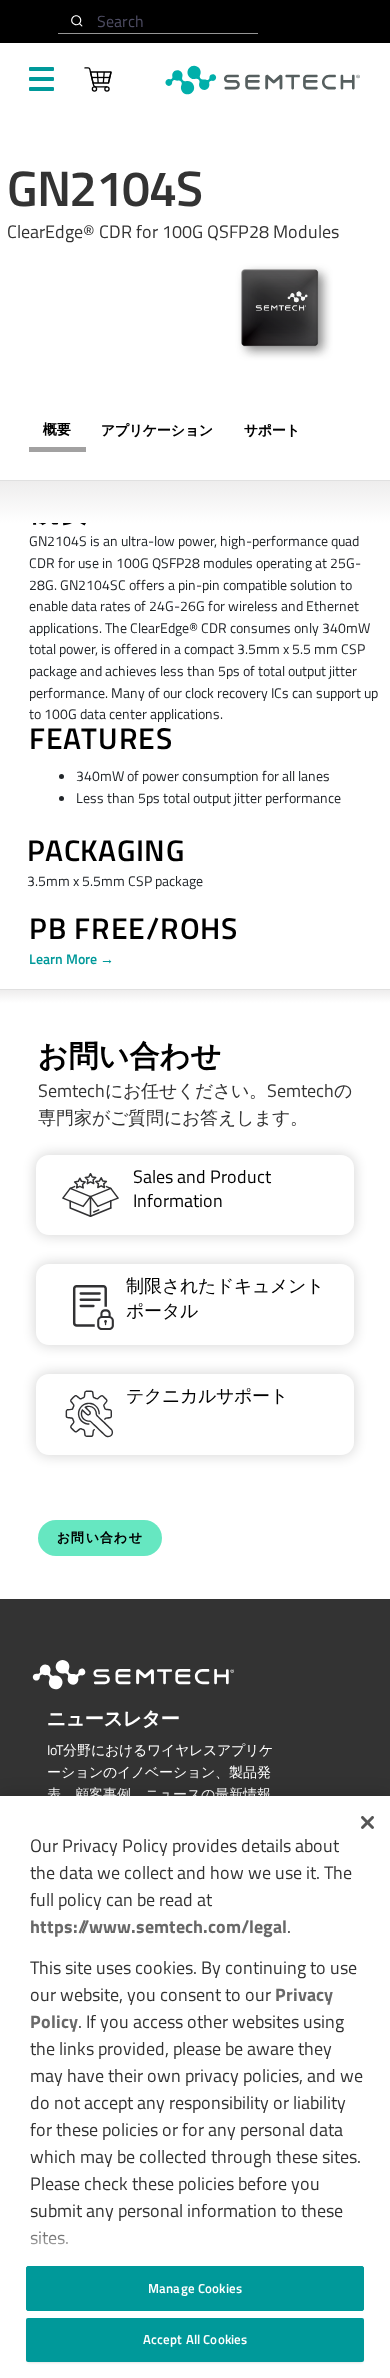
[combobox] (158, 21)
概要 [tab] (57, 429)
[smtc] (262, 80)
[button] (367, 1822)
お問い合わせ (100, 1537)
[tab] (271, 430)
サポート (272, 430)
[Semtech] (154, 1693)
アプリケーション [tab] (157, 430)
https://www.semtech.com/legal (158, 1926)
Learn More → (71, 959)
